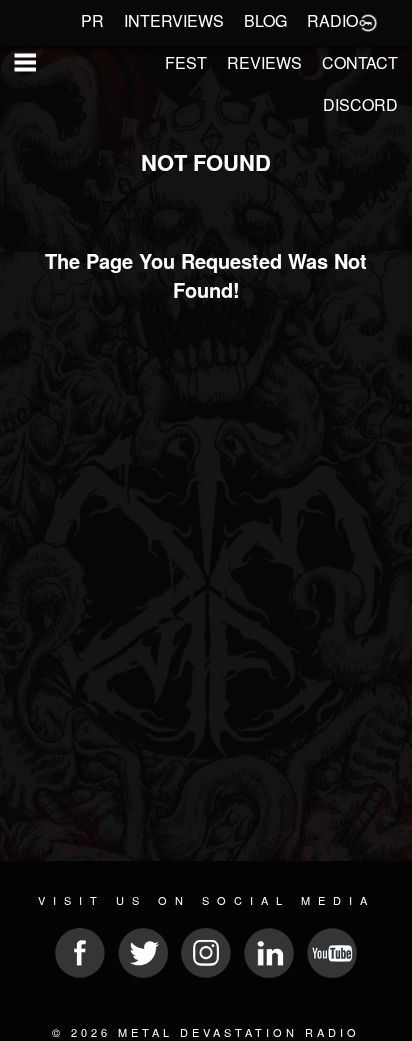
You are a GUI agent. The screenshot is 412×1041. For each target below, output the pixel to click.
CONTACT (360, 62)
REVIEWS (264, 62)
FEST (186, 62)
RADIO (332, 20)
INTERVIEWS (174, 20)
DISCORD (360, 104)
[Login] (368, 21)
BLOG (265, 20)
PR (92, 20)
